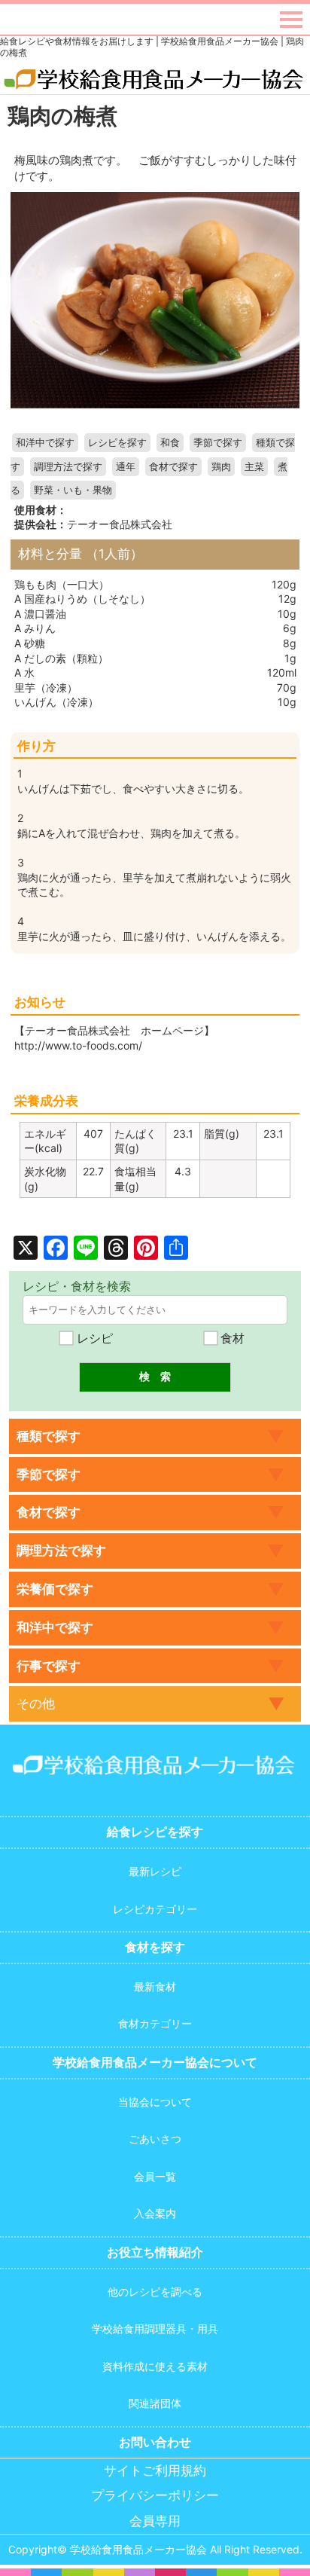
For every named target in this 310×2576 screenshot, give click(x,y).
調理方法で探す (68, 467)
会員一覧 (155, 2176)
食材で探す (173, 467)
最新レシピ (155, 1871)
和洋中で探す (45, 443)
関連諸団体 (155, 2403)
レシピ (93, 1338)
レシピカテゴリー (155, 1909)
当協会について (155, 2102)
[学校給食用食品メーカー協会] (155, 80)
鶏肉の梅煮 (62, 116)
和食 (170, 443)
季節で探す (218, 443)
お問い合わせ (155, 2442)
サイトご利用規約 (155, 2471)
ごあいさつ (155, 2139)
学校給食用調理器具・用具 (155, 2328)
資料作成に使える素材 (155, 2366)
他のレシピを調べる (155, 2292)
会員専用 (155, 2521)
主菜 (254, 467)
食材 (231, 1338)
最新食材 (155, 1986)
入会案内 (155, 2213)
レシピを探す (117, 443)
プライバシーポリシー (155, 2496)
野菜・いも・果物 (73, 490)
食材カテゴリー (155, 2023)
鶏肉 (221, 467)
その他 (36, 1704)
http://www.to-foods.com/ (78, 1045)
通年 (126, 467)
